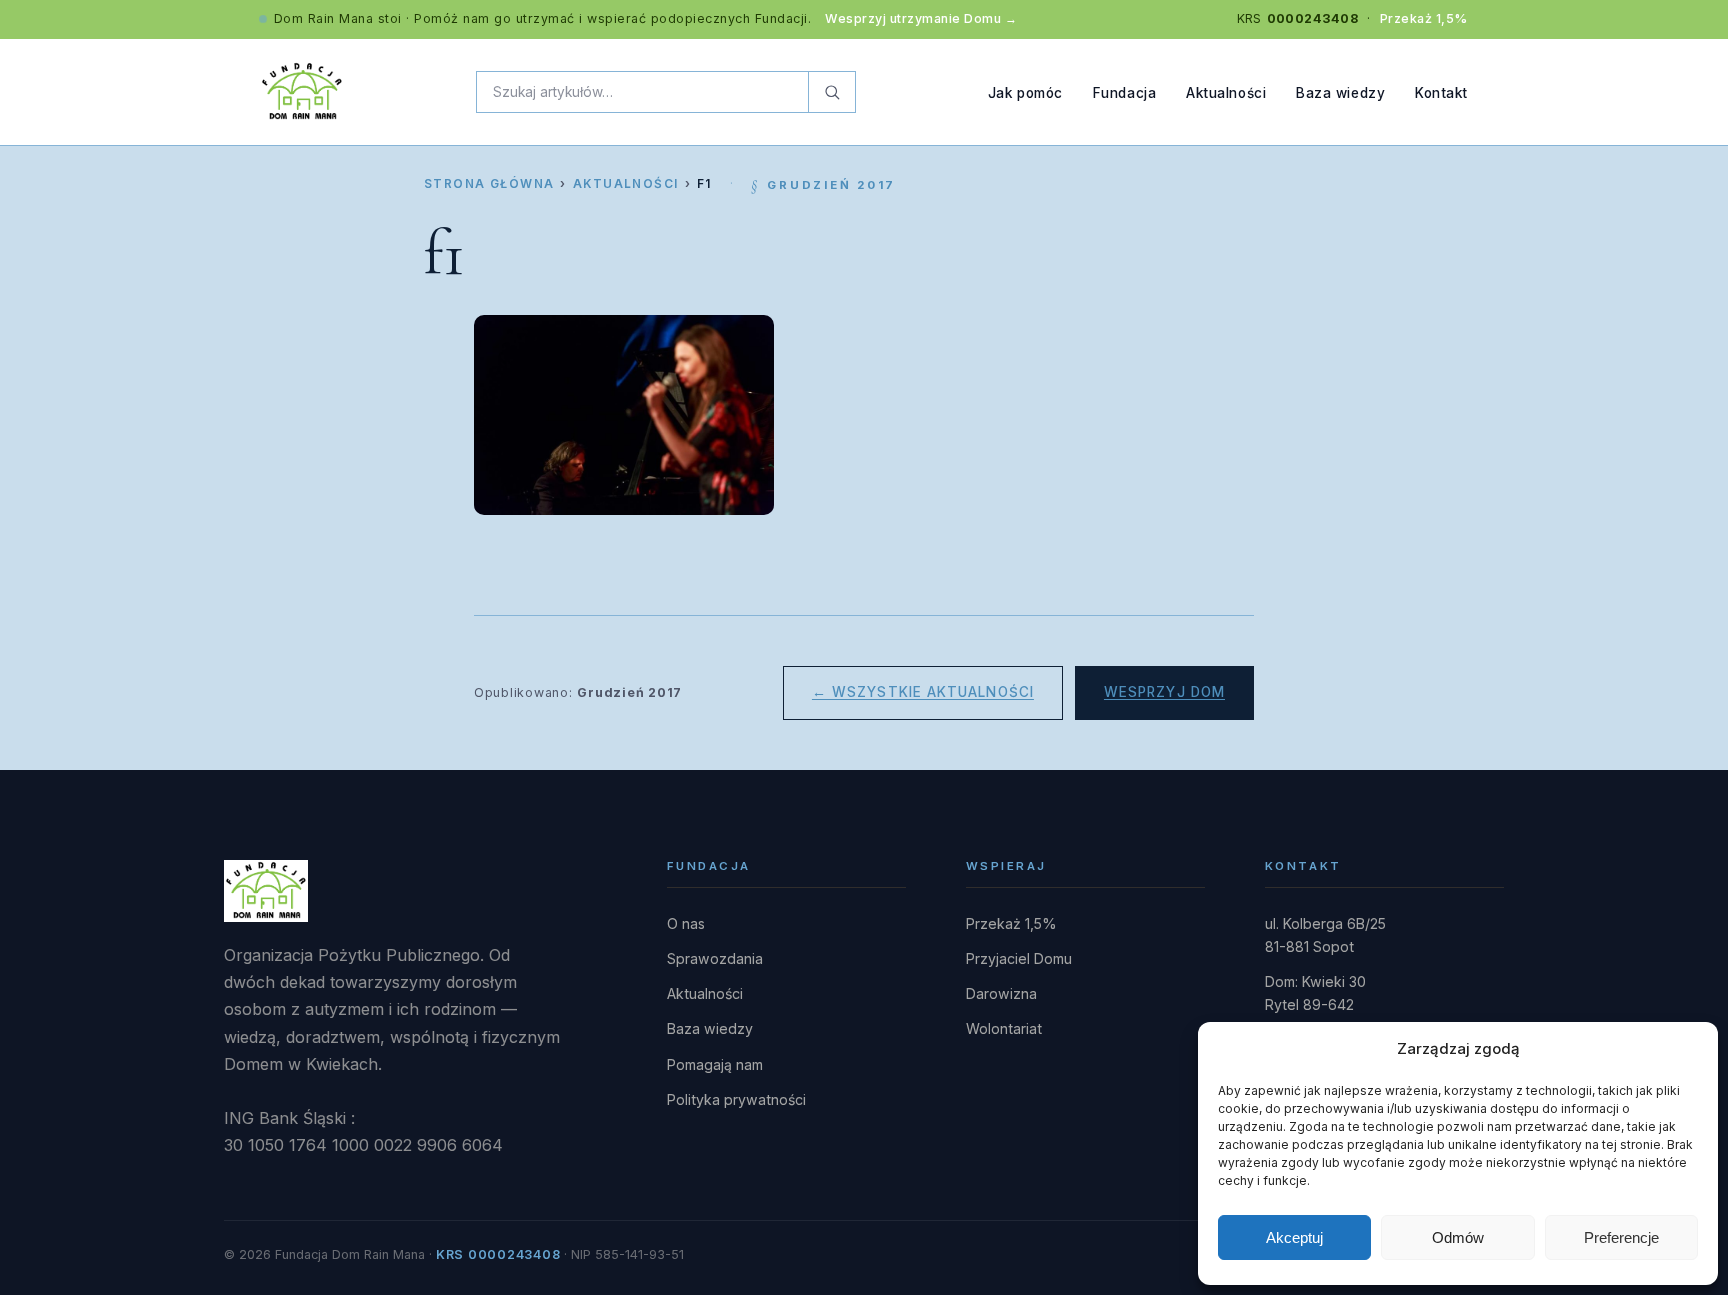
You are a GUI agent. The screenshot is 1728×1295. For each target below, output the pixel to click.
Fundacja (1124, 92)
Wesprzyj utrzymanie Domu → (921, 18)
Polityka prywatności (736, 1099)
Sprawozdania (715, 958)
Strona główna (489, 184)
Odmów (1458, 1237)
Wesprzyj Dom (1164, 692)
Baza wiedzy (1340, 92)
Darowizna (1001, 993)
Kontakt (1441, 92)
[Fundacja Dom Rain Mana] (302, 92)
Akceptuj (1294, 1237)
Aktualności (1226, 92)
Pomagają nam (715, 1064)
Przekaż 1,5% (1424, 18)
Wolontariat (1004, 1028)
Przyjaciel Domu (1019, 958)
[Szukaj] (831, 92)
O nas (686, 923)
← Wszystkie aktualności (923, 692)
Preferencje (1621, 1237)
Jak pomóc (1025, 92)
